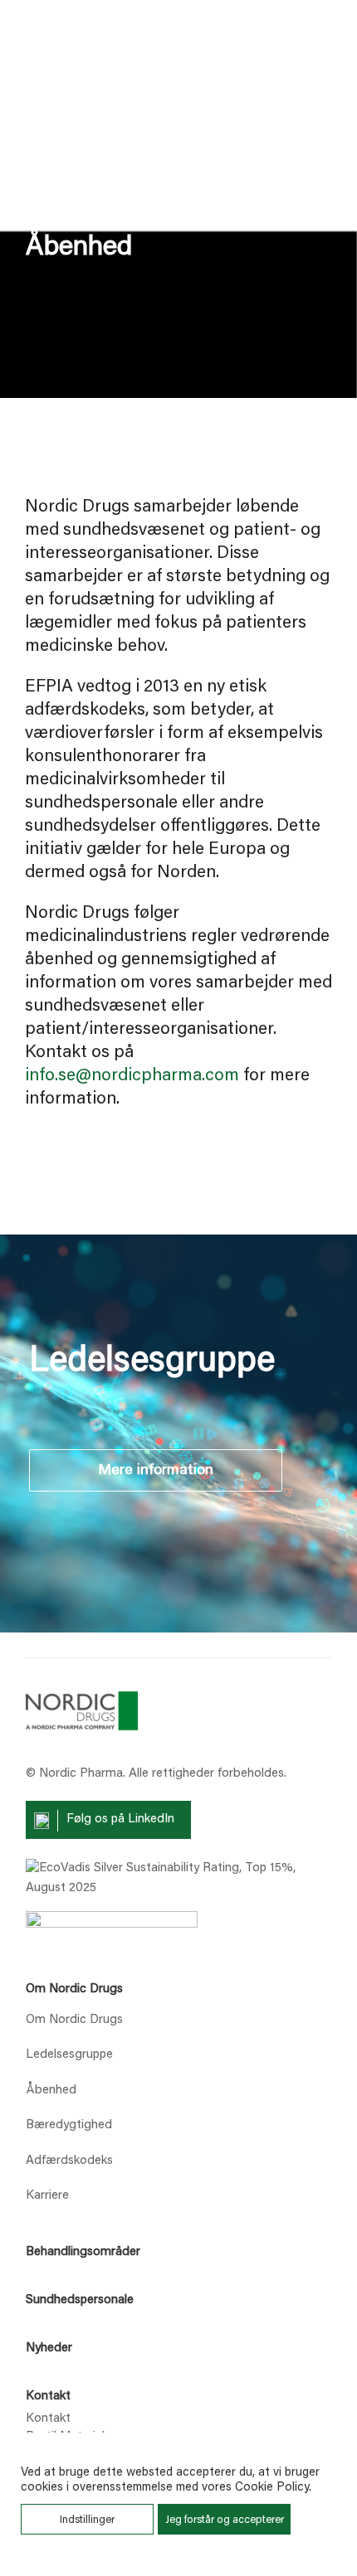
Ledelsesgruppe (69, 2055)
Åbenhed (51, 2091)
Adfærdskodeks (69, 2161)
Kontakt (48, 2397)
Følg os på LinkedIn (120, 1819)
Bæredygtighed (69, 2125)
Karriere (47, 2196)
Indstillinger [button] (87, 2520)
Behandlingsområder (83, 2252)
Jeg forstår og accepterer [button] (225, 2520)
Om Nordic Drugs (74, 1989)
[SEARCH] (260, 46)
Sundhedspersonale (80, 2300)
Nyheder (49, 2348)
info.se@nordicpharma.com (132, 1077)
